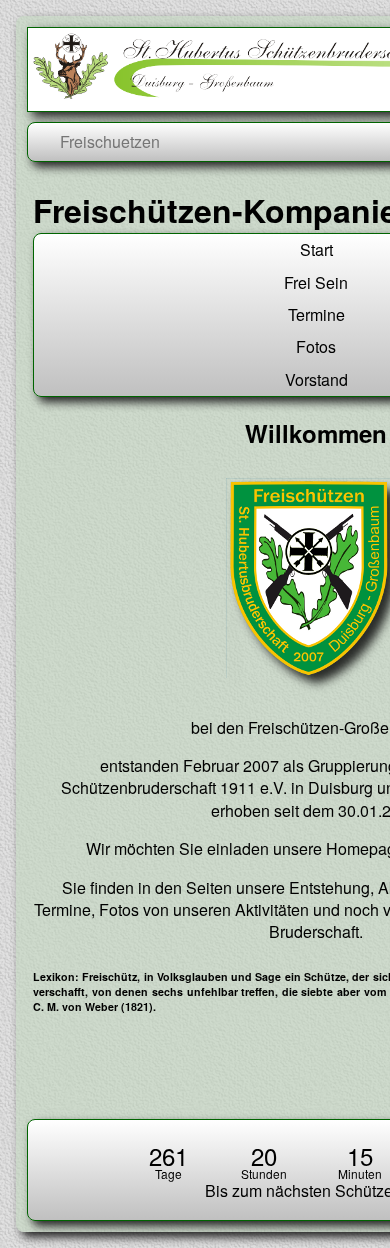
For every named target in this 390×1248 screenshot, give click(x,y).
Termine (316, 314)
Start (316, 249)
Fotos (316, 346)
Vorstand (316, 379)
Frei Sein (316, 282)
